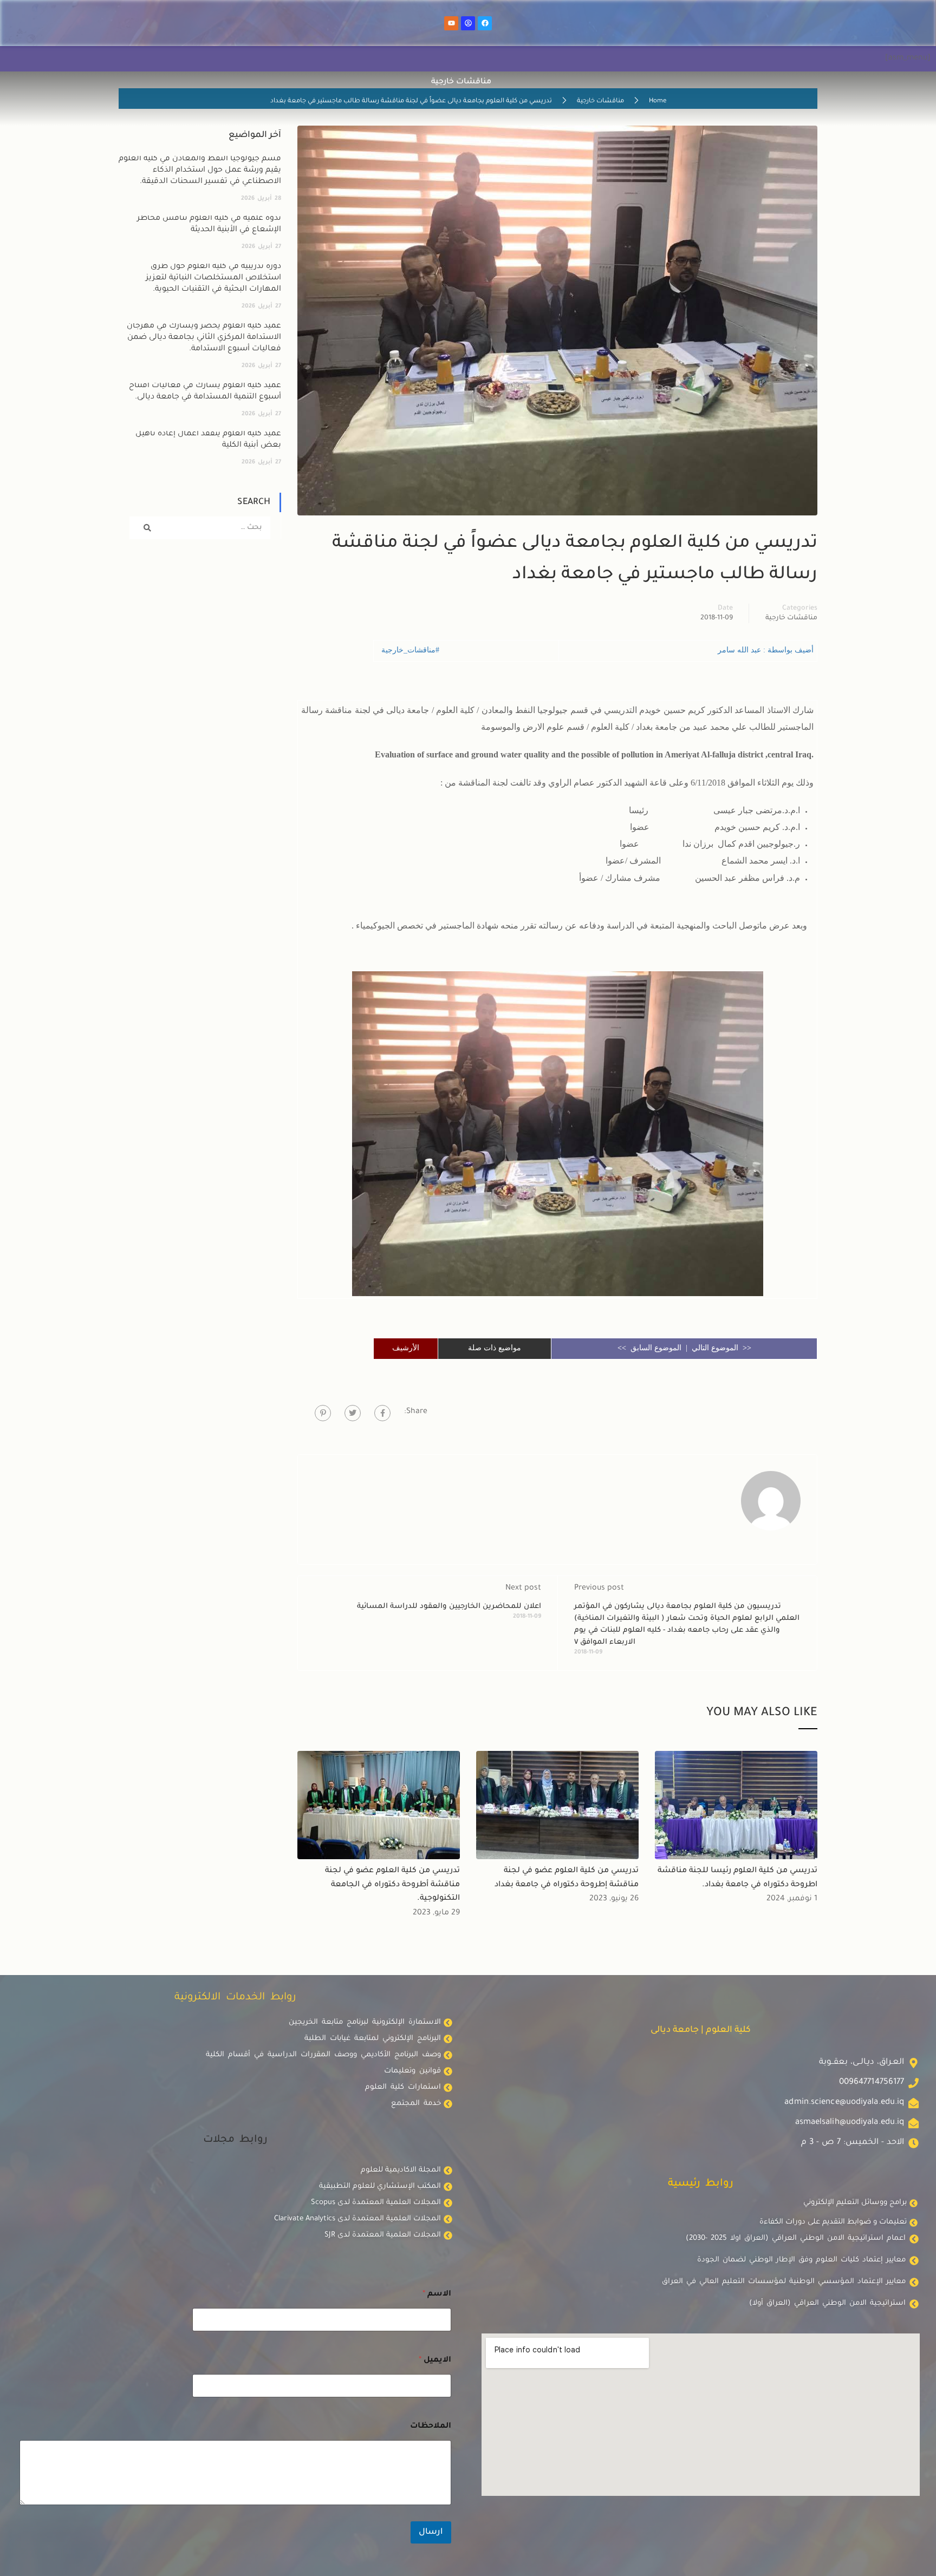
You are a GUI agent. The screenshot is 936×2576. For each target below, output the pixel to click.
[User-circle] (468, 23)
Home (658, 102)
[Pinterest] (323, 1413)
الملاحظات (431, 2427)
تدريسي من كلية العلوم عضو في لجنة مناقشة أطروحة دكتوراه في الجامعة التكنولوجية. (392, 1885)
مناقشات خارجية (600, 102)
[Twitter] (353, 1413)
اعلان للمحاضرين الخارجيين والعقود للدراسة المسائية (449, 1607)
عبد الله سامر (740, 650)
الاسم (437, 2294)
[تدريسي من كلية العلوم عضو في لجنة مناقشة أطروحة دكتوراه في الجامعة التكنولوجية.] (379, 1806)
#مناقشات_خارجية (410, 650)
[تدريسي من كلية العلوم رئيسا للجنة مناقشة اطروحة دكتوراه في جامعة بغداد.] (736, 1806)
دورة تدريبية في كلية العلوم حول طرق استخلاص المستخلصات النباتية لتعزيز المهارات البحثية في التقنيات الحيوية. (213, 278)
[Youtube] (451, 23)
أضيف (803, 650)
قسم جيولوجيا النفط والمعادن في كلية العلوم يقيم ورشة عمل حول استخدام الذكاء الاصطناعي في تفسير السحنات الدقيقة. (200, 171)
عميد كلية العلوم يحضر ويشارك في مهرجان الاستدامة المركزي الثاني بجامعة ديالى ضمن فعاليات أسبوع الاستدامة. (204, 338)
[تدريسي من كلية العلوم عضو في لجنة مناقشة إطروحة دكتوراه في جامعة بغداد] (557, 1806)
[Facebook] (485, 23)
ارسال (431, 2532)
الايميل (435, 2361)
